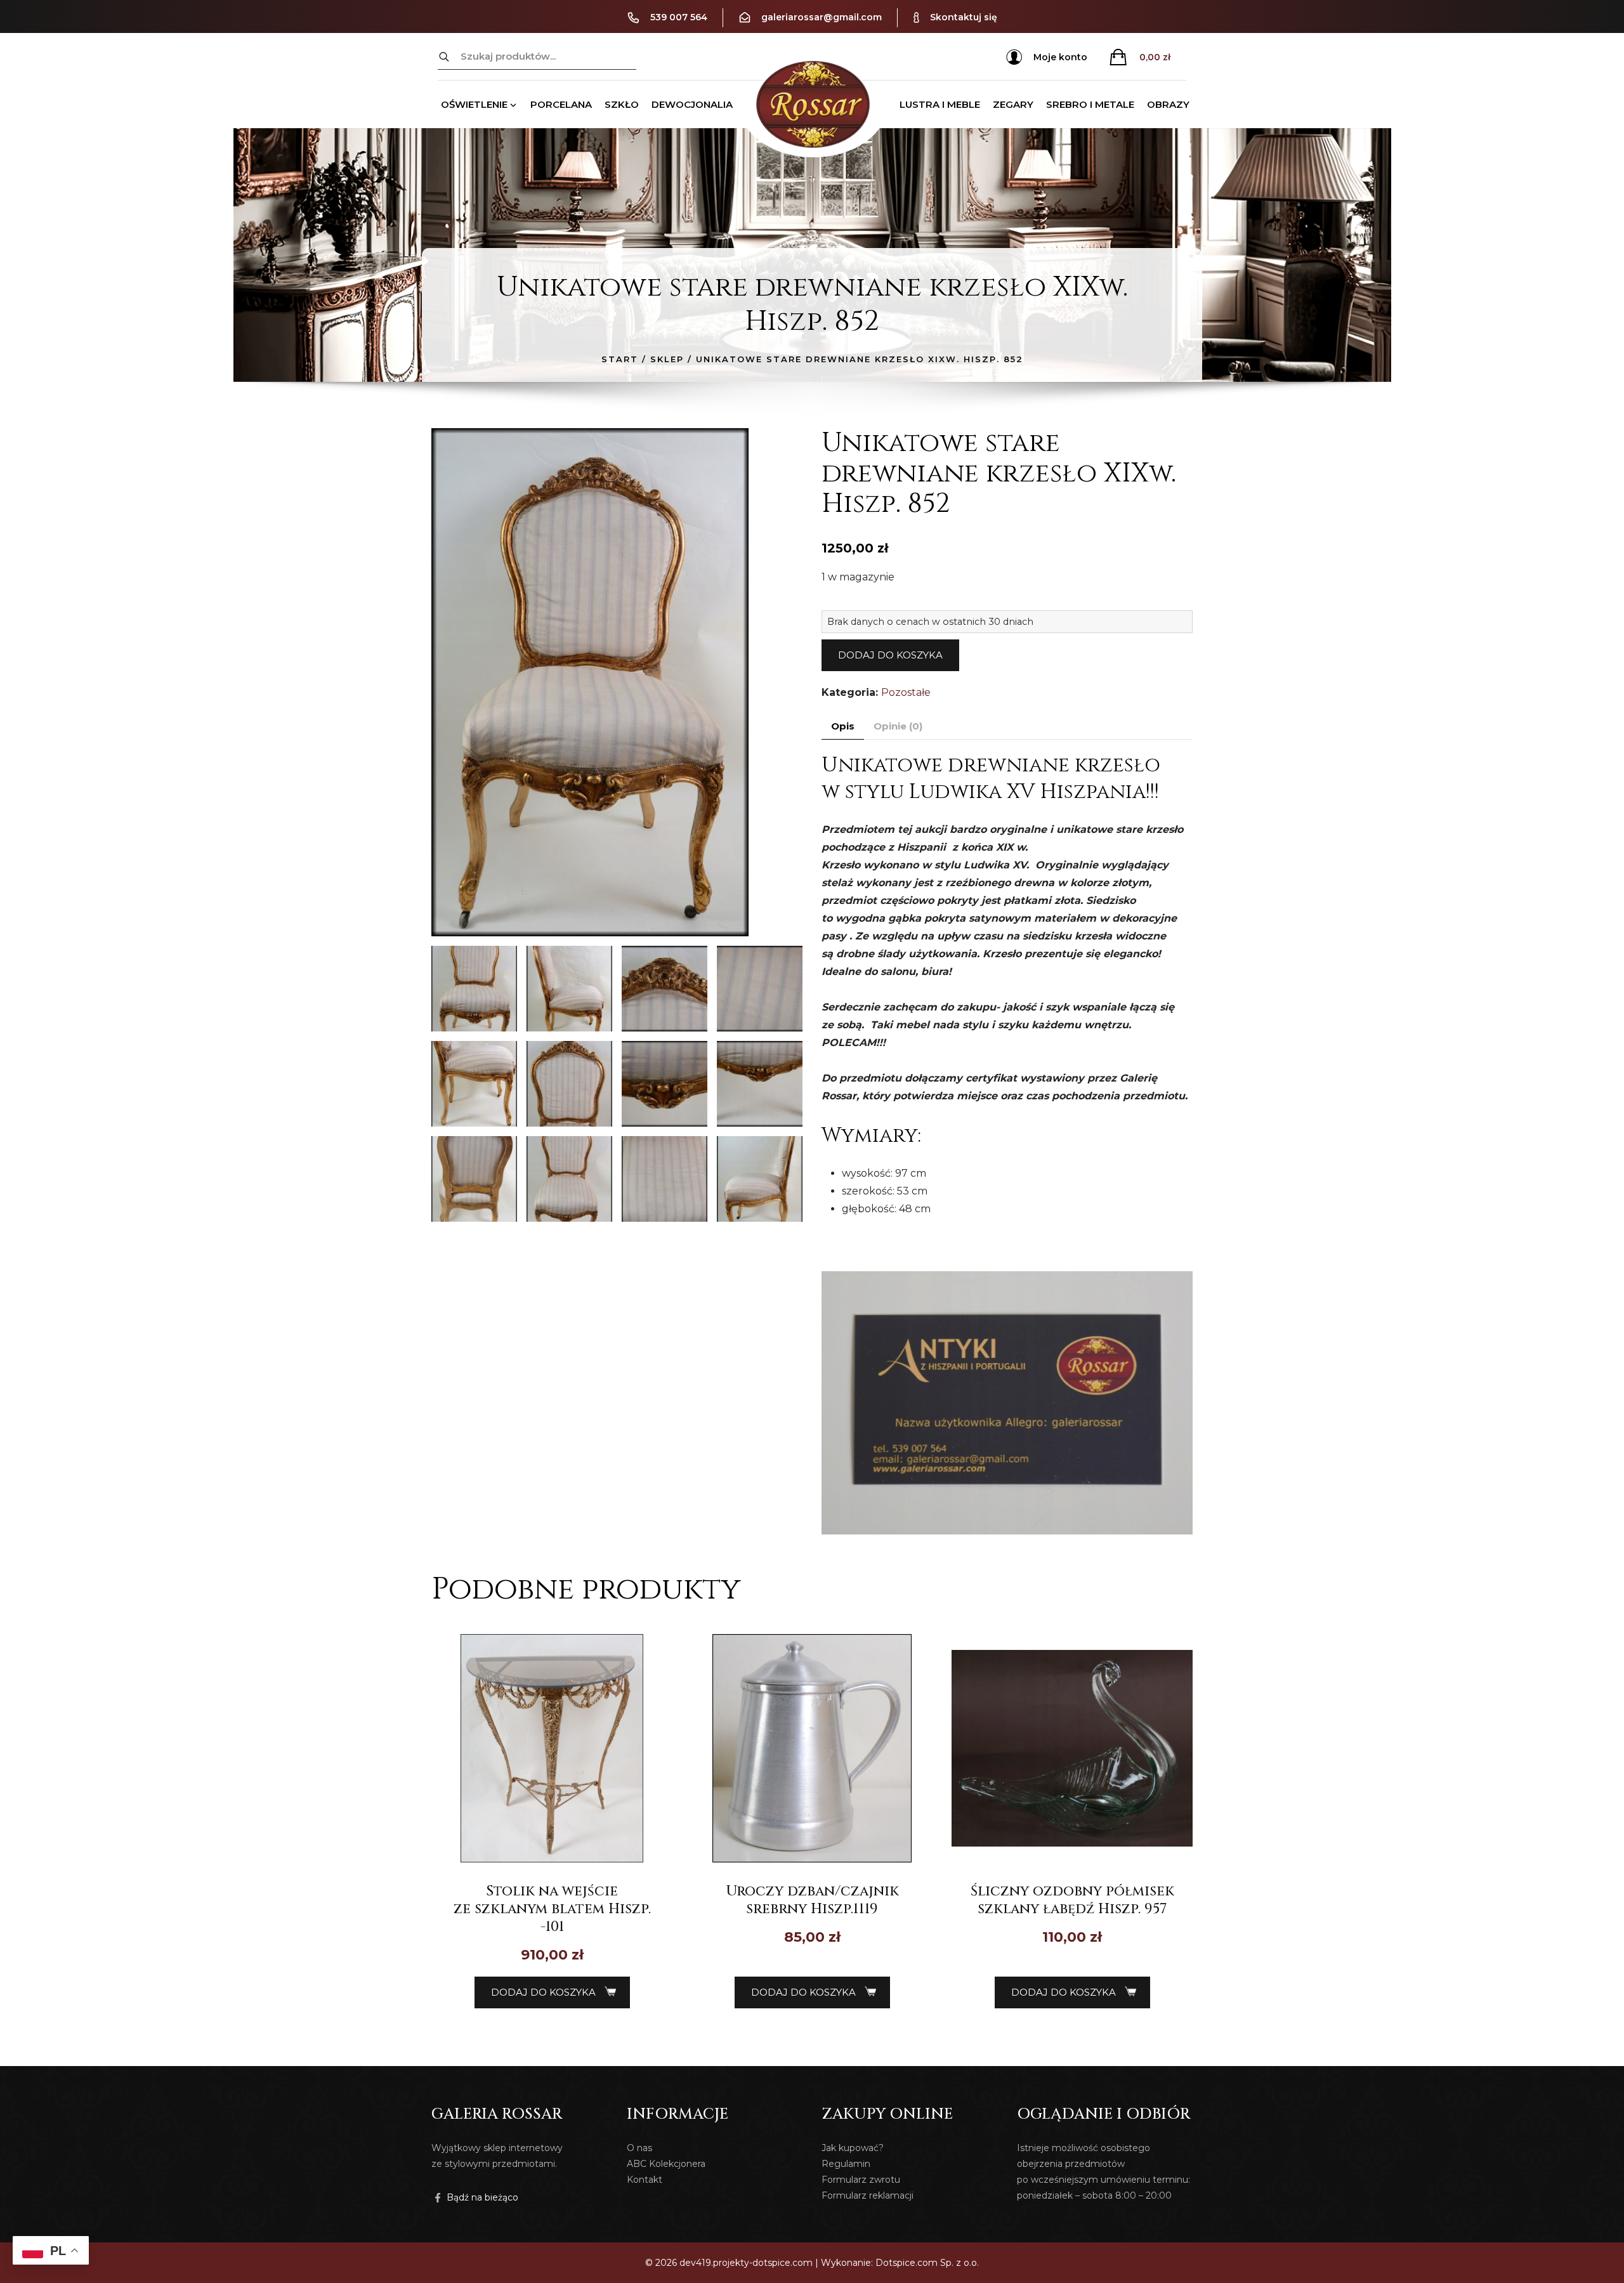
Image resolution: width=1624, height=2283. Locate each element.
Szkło (622, 104)
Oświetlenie (474, 104)
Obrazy (1168, 104)
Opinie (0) (898, 726)
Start (620, 359)
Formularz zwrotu (861, 2180)
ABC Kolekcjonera (666, 2164)
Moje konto (1060, 57)
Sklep (667, 359)
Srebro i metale (1090, 104)
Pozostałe (906, 692)
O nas (639, 2148)
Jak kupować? (853, 2148)
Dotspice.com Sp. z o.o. (927, 2263)
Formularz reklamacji (868, 2195)
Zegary (1013, 104)
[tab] (843, 727)
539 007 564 (679, 17)
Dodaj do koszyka (890, 655)
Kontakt (645, 2180)
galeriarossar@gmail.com (822, 17)
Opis (843, 726)
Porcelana (561, 104)
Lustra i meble (940, 104)
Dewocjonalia (692, 104)
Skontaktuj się (964, 17)
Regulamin (846, 2164)
